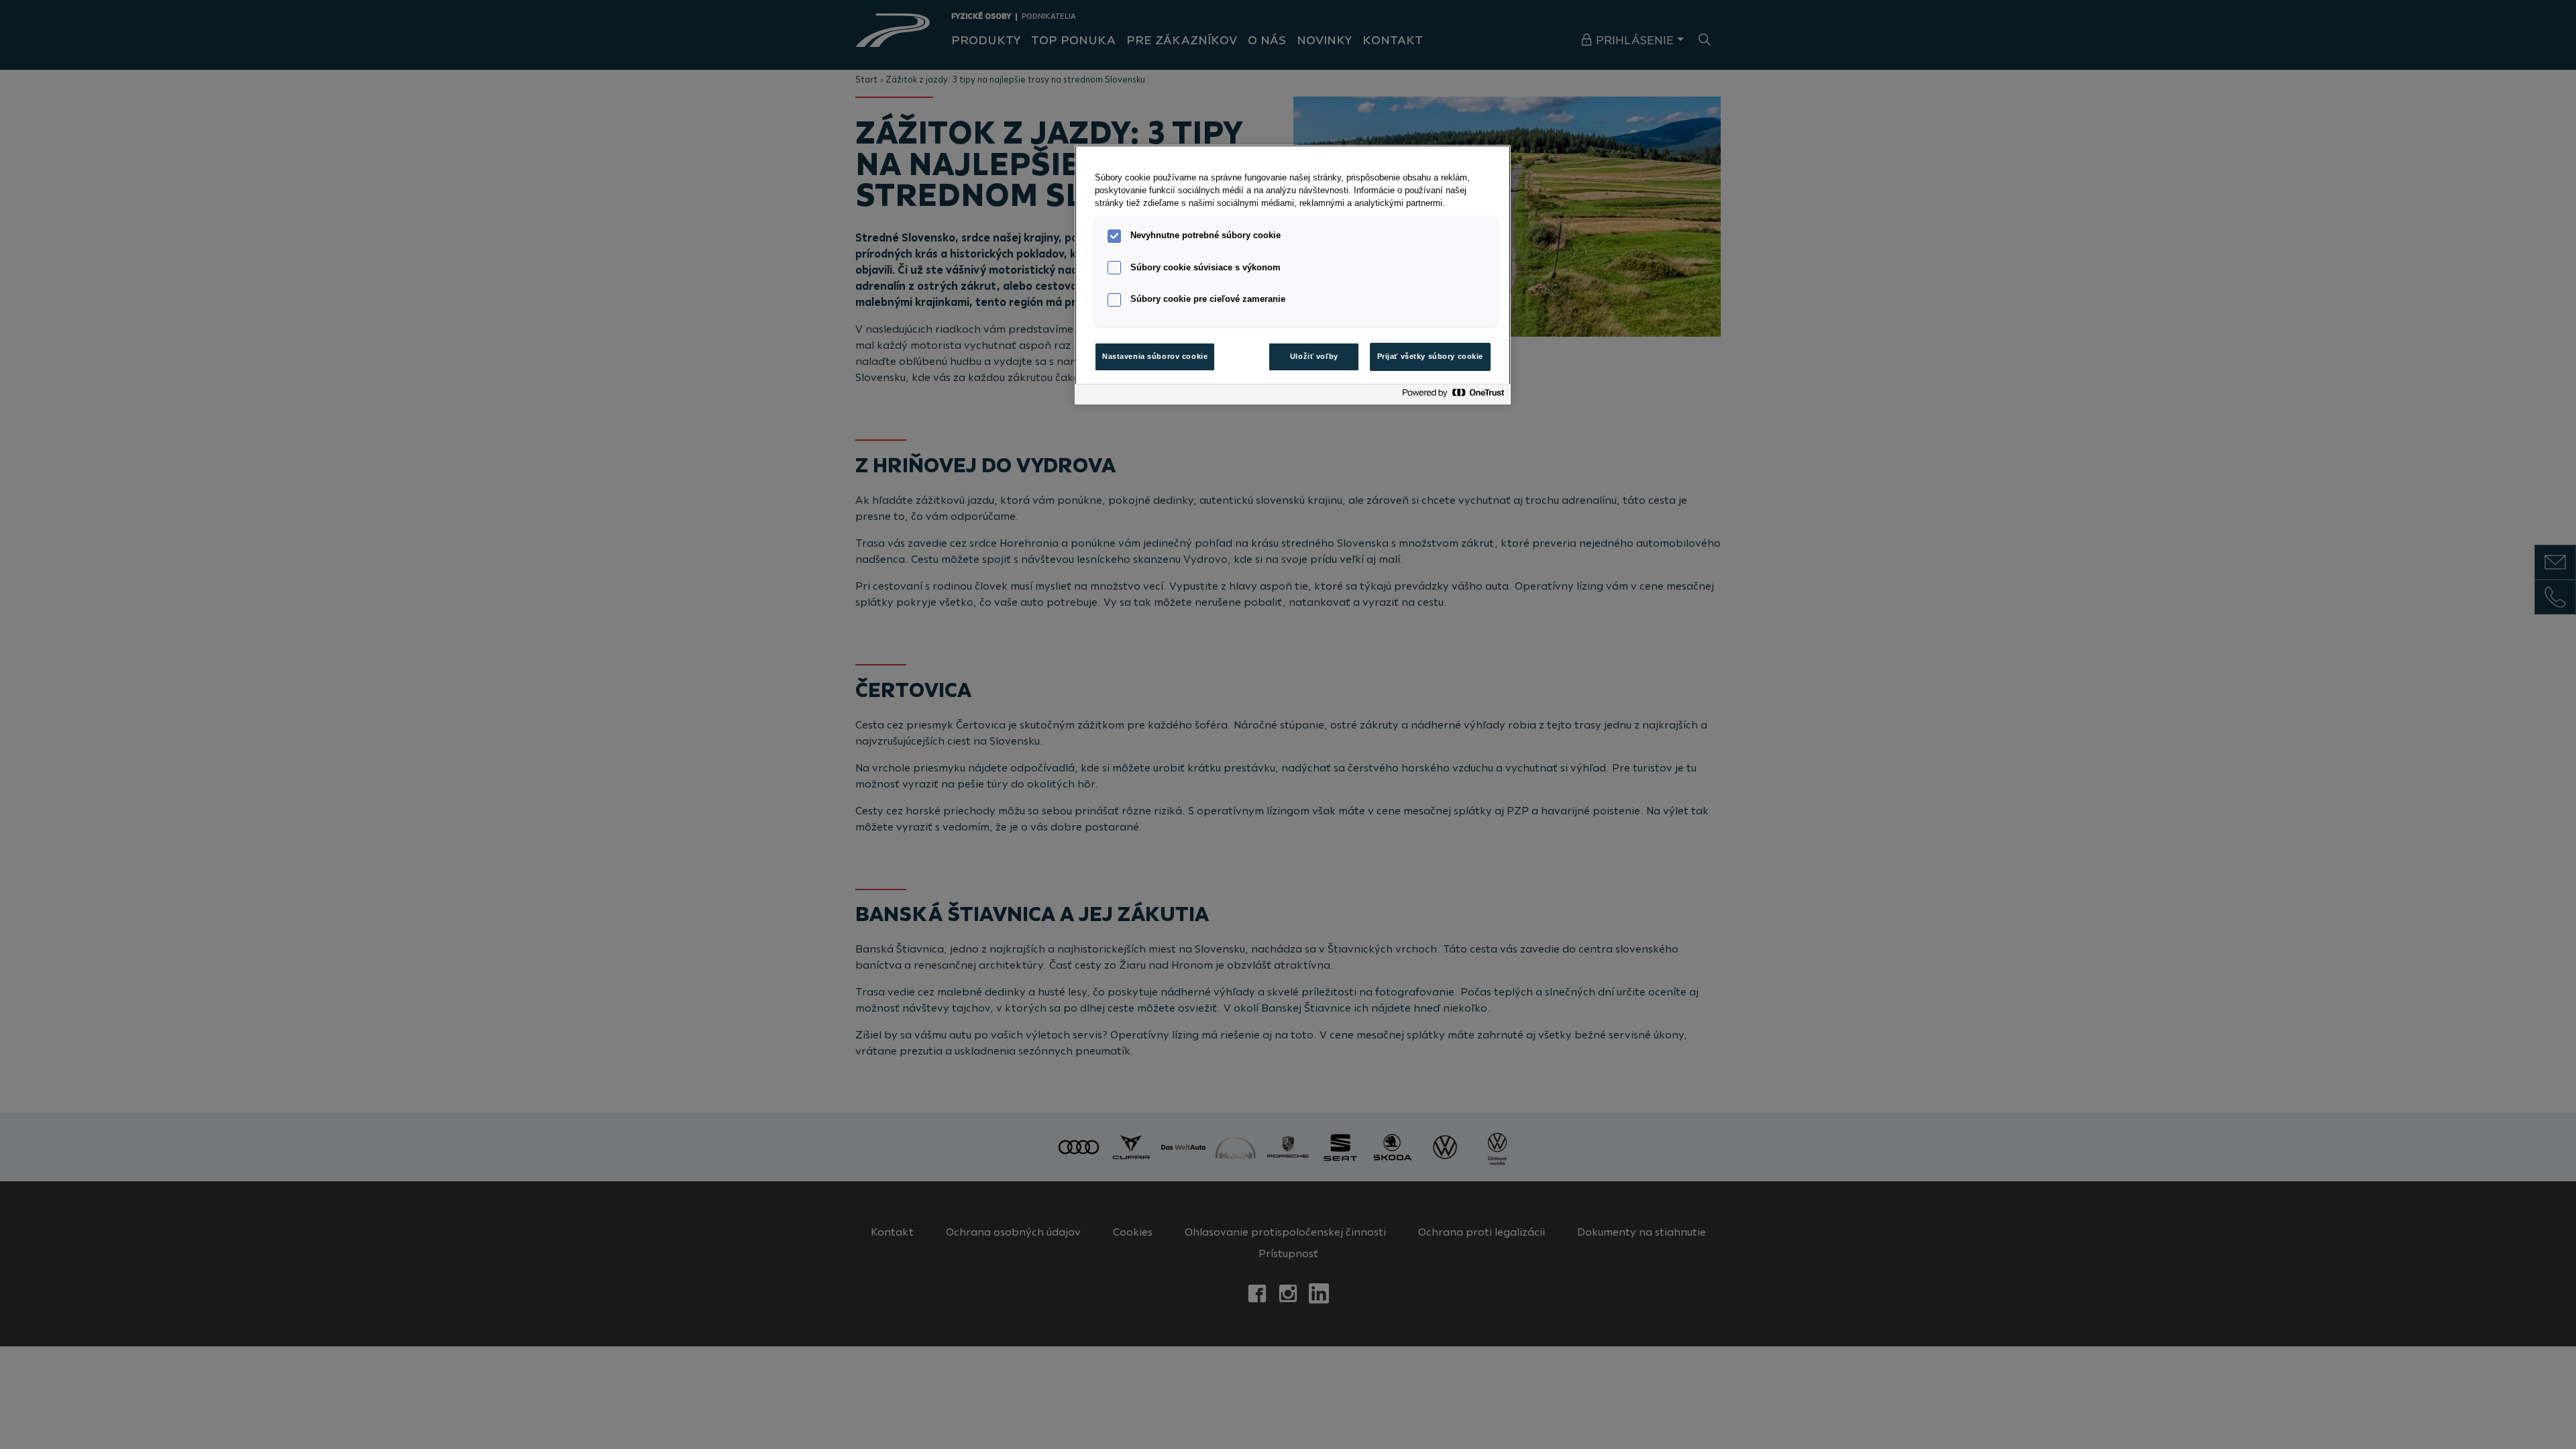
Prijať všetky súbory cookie (1430, 356)
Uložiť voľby (1314, 356)
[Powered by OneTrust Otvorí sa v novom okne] (1453, 396)
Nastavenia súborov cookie (1155, 356)
